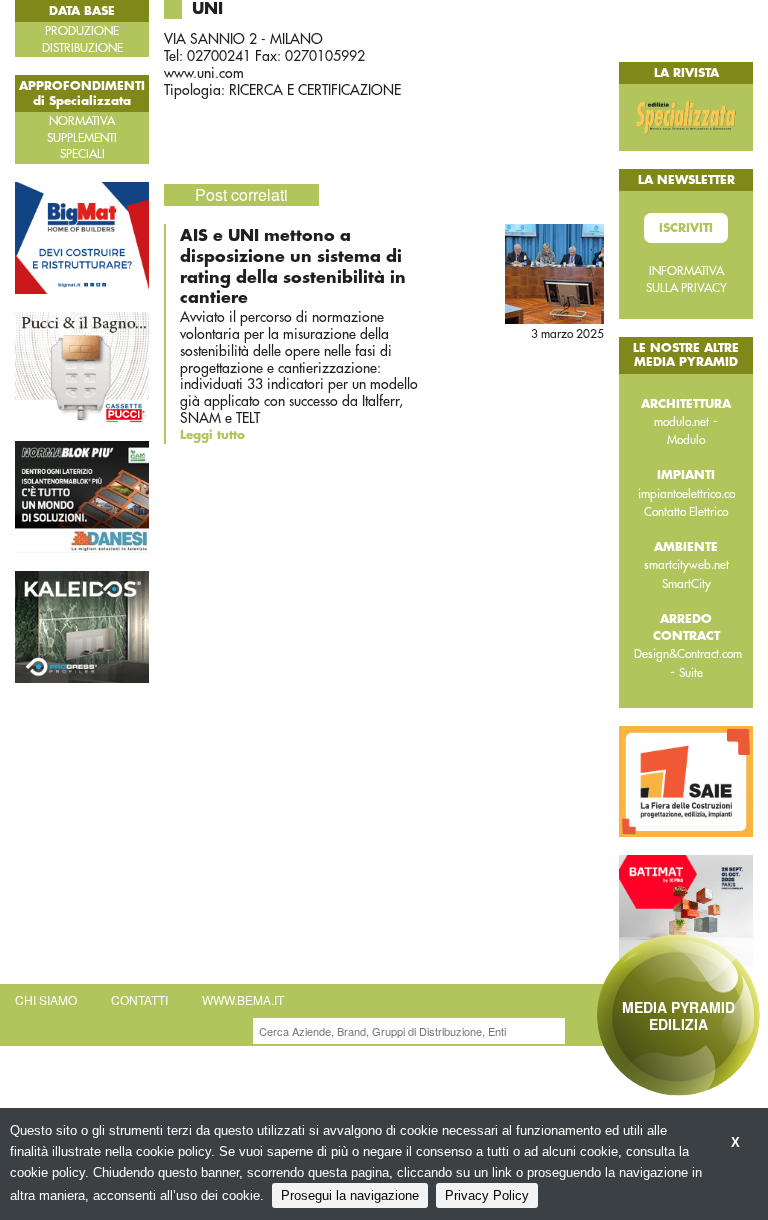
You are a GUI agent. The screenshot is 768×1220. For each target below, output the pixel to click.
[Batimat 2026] (686, 909)
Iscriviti (686, 228)
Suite (691, 673)
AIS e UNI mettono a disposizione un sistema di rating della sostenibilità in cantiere (293, 267)
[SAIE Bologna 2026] (686, 780)
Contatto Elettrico (686, 512)
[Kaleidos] (82, 626)
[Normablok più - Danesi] (82, 496)
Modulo (686, 440)
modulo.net (681, 422)
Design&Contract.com (688, 654)
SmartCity (686, 584)
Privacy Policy (487, 1195)
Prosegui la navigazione (350, 1195)
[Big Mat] (82, 236)
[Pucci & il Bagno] (82, 366)
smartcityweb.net (686, 565)
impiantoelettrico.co (686, 494)
